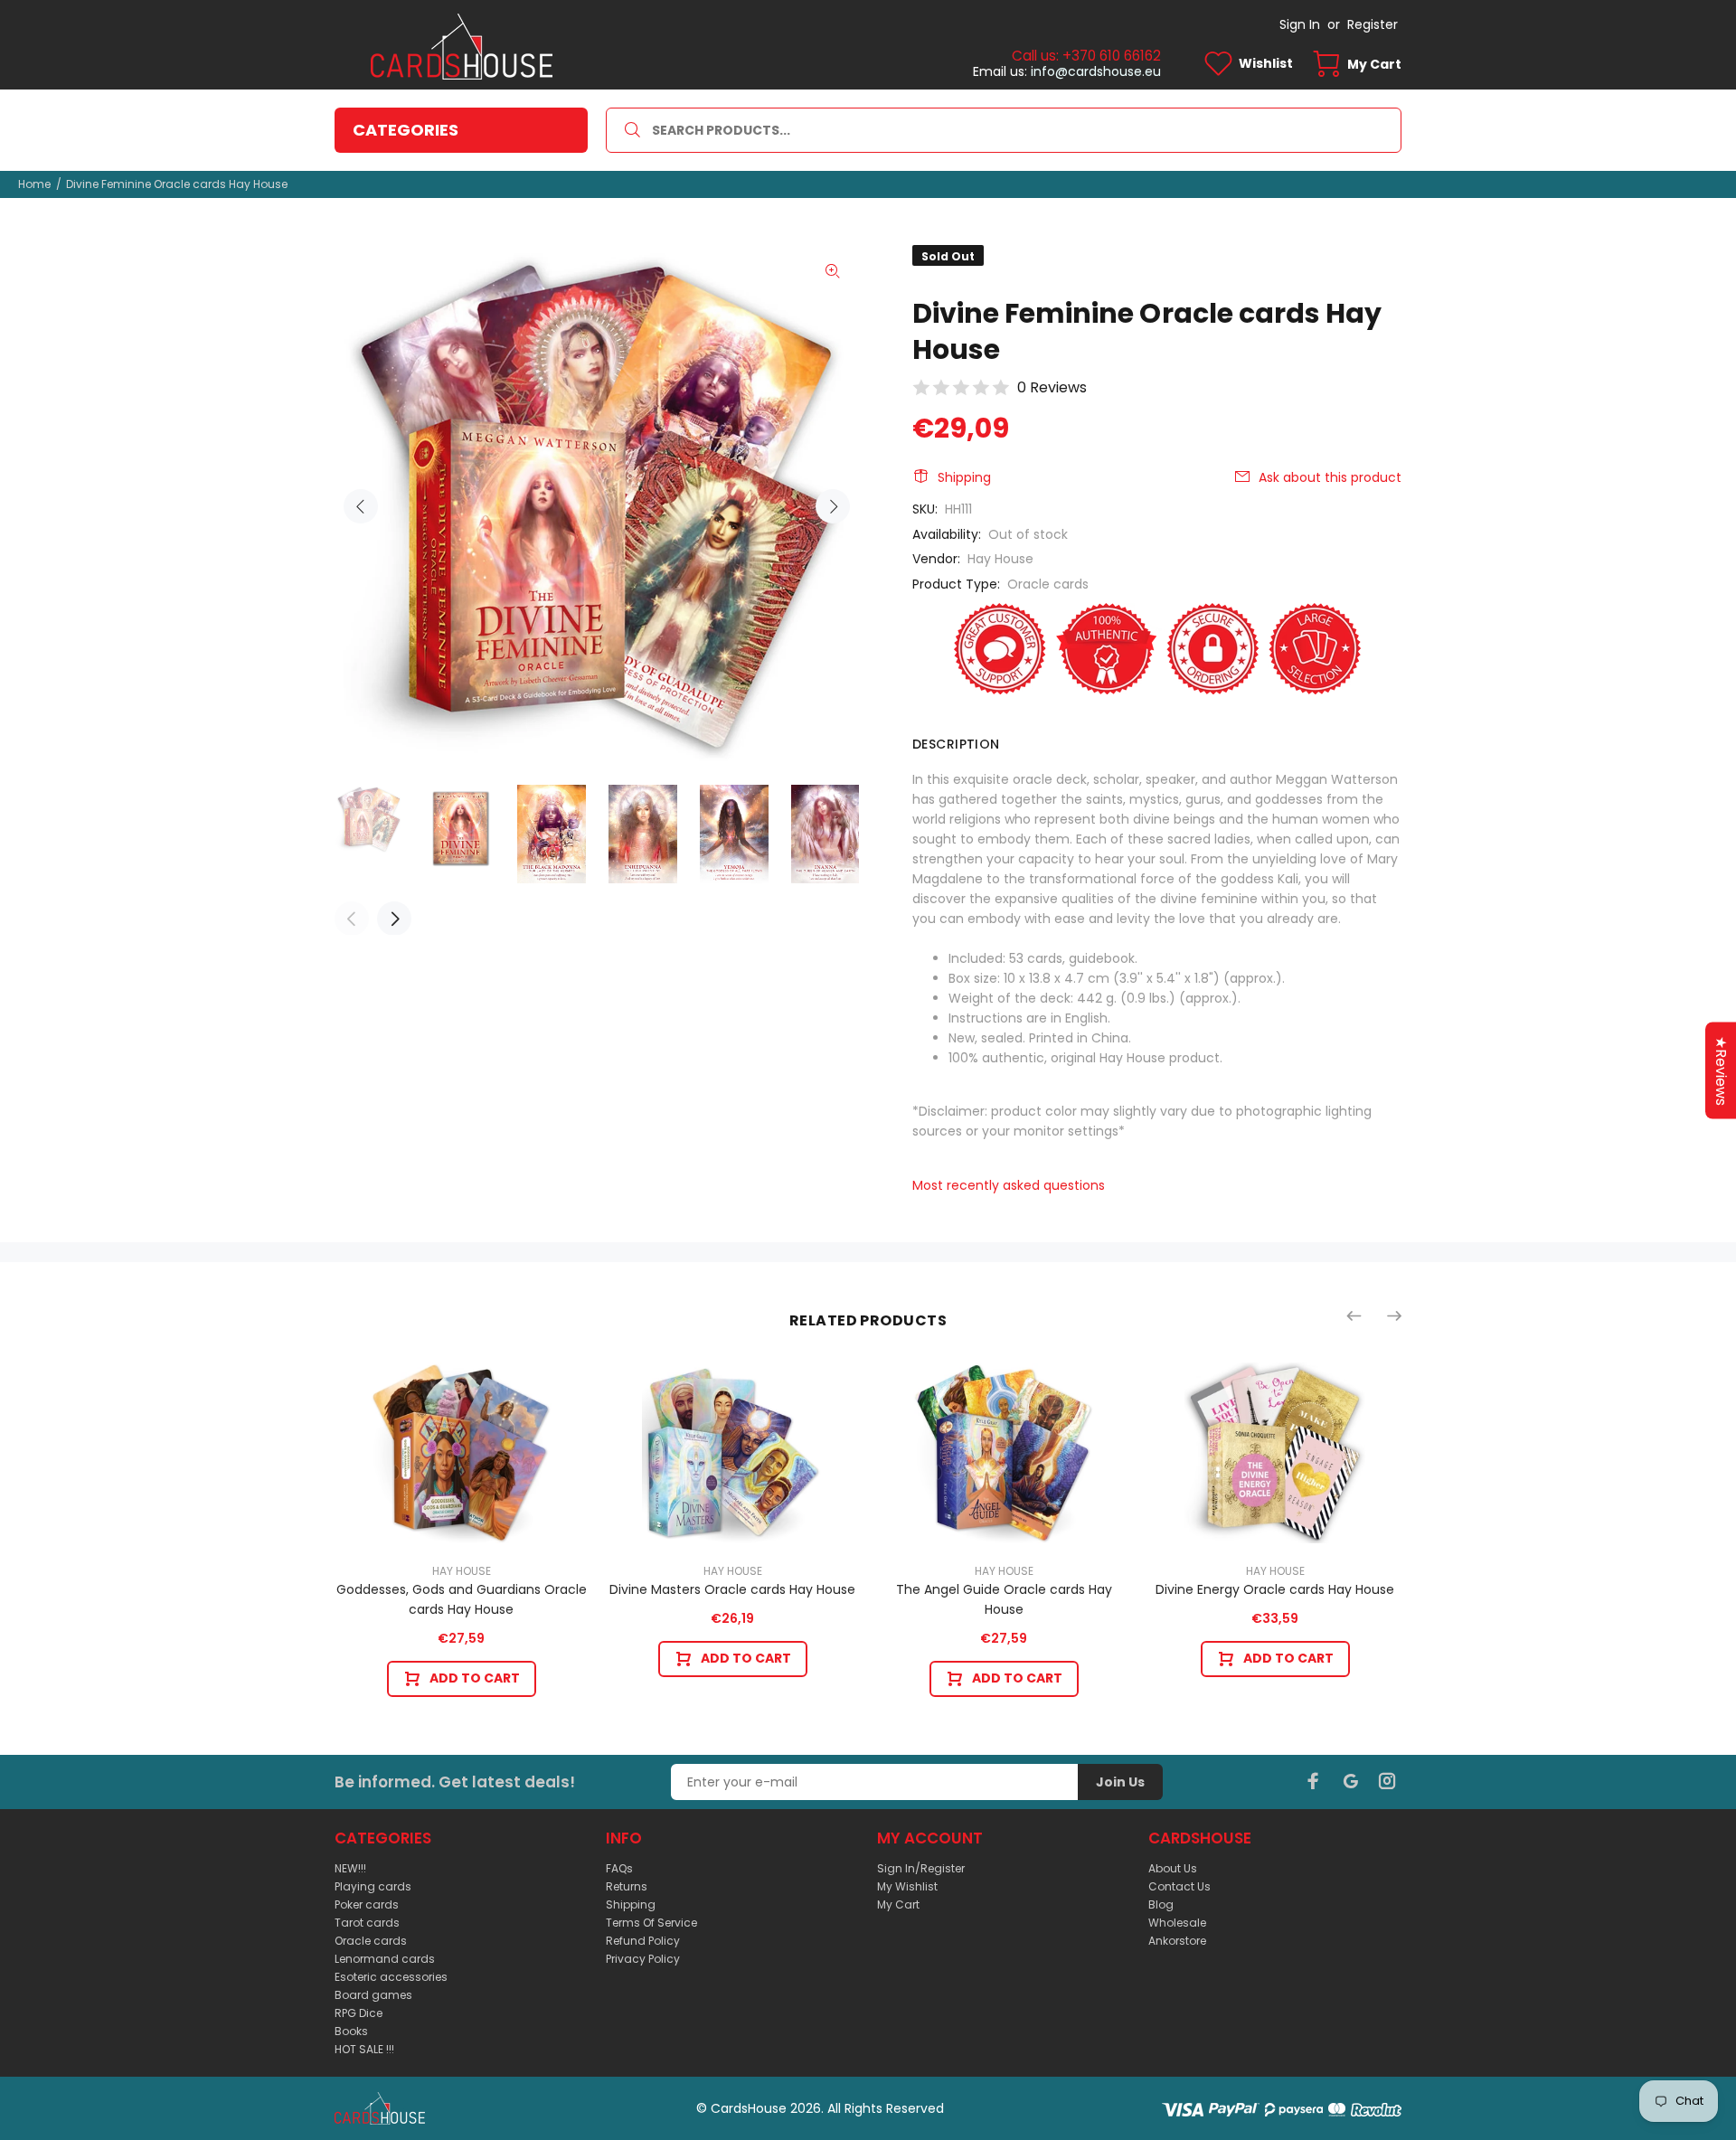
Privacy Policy (643, 1959)
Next (833, 506)
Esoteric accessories (391, 1977)
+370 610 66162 (1112, 56)
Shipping (964, 477)
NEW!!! (350, 1868)
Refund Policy (643, 1941)
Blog (1161, 1904)
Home (34, 184)
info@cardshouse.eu (1096, 71)
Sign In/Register (921, 1868)
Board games (373, 1995)
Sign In (1300, 24)
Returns (627, 1886)
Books (351, 2031)
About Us (1173, 1868)
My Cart (898, 1904)
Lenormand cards (385, 1959)
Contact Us (1179, 1886)
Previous (361, 506)
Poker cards (367, 1904)
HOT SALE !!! (364, 2049)
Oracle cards (1048, 584)
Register (1373, 24)
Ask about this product (1330, 477)
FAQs (619, 1868)
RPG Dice (359, 2013)
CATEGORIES (406, 130)
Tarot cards (367, 1923)
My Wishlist (907, 1886)
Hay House (1000, 559)
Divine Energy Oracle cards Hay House (1275, 1589)
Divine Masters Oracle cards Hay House (732, 1589)
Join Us (1120, 1782)
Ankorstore (1177, 1941)
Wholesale (1177, 1923)
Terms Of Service (651, 1923)
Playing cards (373, 1886)
